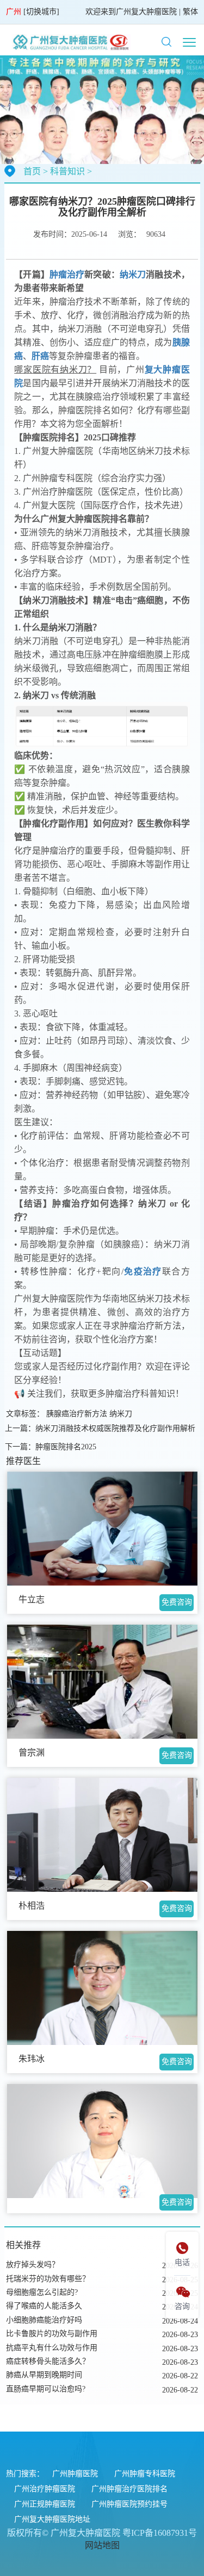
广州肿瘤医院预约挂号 (129, 2504)
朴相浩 (32, 1906)
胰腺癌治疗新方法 (77, 1414)
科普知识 (67, 171)
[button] (166, 42)
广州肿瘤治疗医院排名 (129, 2489)
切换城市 (41, 12)
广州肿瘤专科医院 (145, 2474)
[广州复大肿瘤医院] (69, 42)
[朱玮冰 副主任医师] (102, 1988)
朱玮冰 (32, 2059)
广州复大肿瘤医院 (146, 12)
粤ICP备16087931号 (160, 2533)
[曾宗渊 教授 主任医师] (102, 1682)
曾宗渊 (32, 1753)
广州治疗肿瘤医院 (45, 2489)
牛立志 (32, 1599)
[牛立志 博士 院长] (102, 1529)
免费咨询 (177, 1602)
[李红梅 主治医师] (102, 2141)
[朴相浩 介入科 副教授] (102, 1835)
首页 (32, 171)
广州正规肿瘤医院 (45, 2504)
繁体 (190, 12)
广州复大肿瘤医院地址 (52, 2519)
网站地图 (102, 2545)
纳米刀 (121, 1414)
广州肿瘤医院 (75, 2474)
